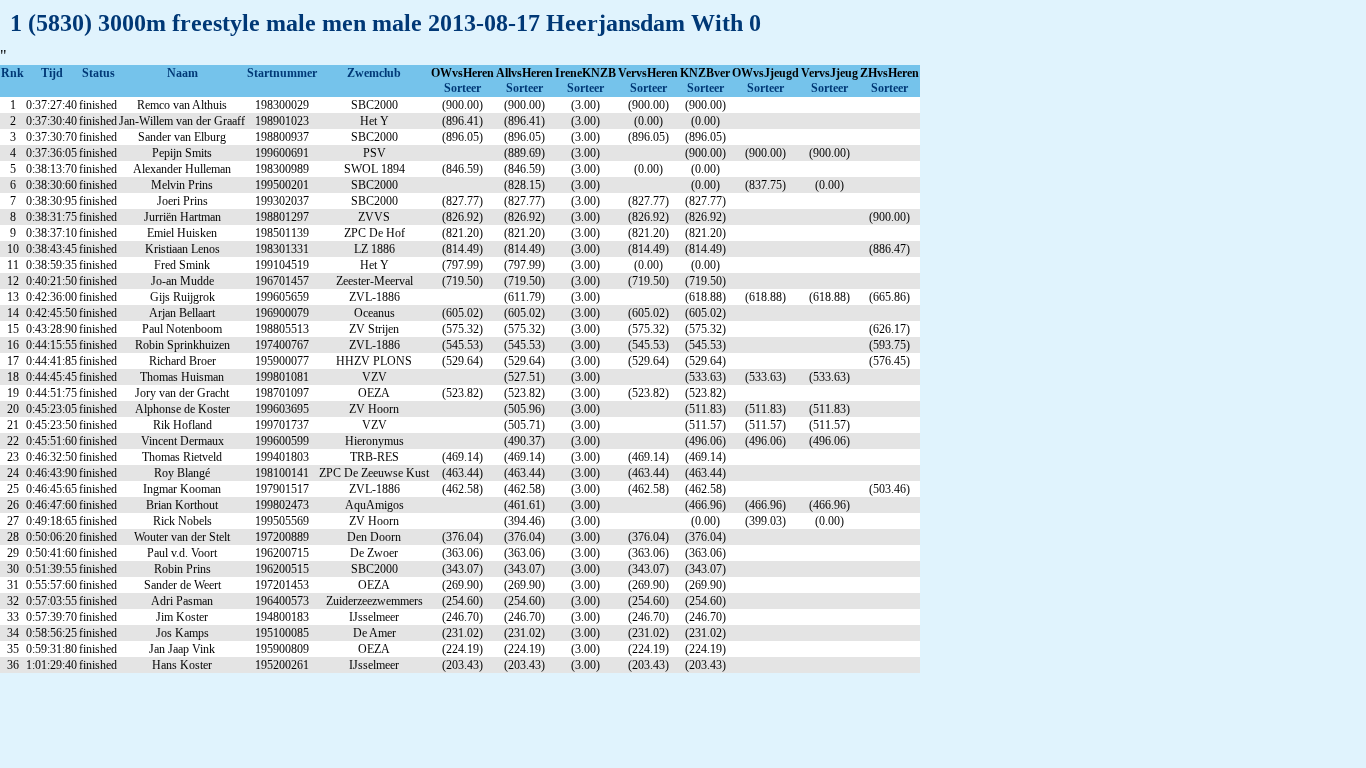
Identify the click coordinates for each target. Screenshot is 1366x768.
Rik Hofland (182, 425)
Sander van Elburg (182, 137)
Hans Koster (182, 665)
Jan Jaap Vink (182, 649)
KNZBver (705, 73)
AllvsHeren (524, 73)
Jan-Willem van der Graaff (182, 121)
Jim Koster (182, 617)
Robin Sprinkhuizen (182, 345)
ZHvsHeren (889, 73)
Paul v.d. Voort (182, 553)
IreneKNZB (585, 73)
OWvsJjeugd (765, 73)
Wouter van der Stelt (182, 537)
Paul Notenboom (182, 329)
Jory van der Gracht (182, 393)
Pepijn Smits (182, 153)
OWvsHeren (462, 73)
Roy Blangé (182, 473)
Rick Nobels (182, 521)
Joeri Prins (182, 201)
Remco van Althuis (182, 105)
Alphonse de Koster (182, 409)
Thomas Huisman (182, 377)
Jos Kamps (182, 633)
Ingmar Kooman (182, 489)
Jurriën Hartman (182, 217)
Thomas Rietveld (182, 457)
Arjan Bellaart (182, 313)
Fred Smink (182, 265)
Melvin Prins (182, 185)
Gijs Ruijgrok (182, 297)
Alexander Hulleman (182, 169)
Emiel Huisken (182, 233)
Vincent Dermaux (182, 441)
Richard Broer (182, 361)
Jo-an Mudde (182, 281)
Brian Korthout (182, 505)
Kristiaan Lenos (182, 249)
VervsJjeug (829, 73)
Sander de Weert (182, 585)
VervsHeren (648, 73)
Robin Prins (182, 569)
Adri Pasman (182, 601)
